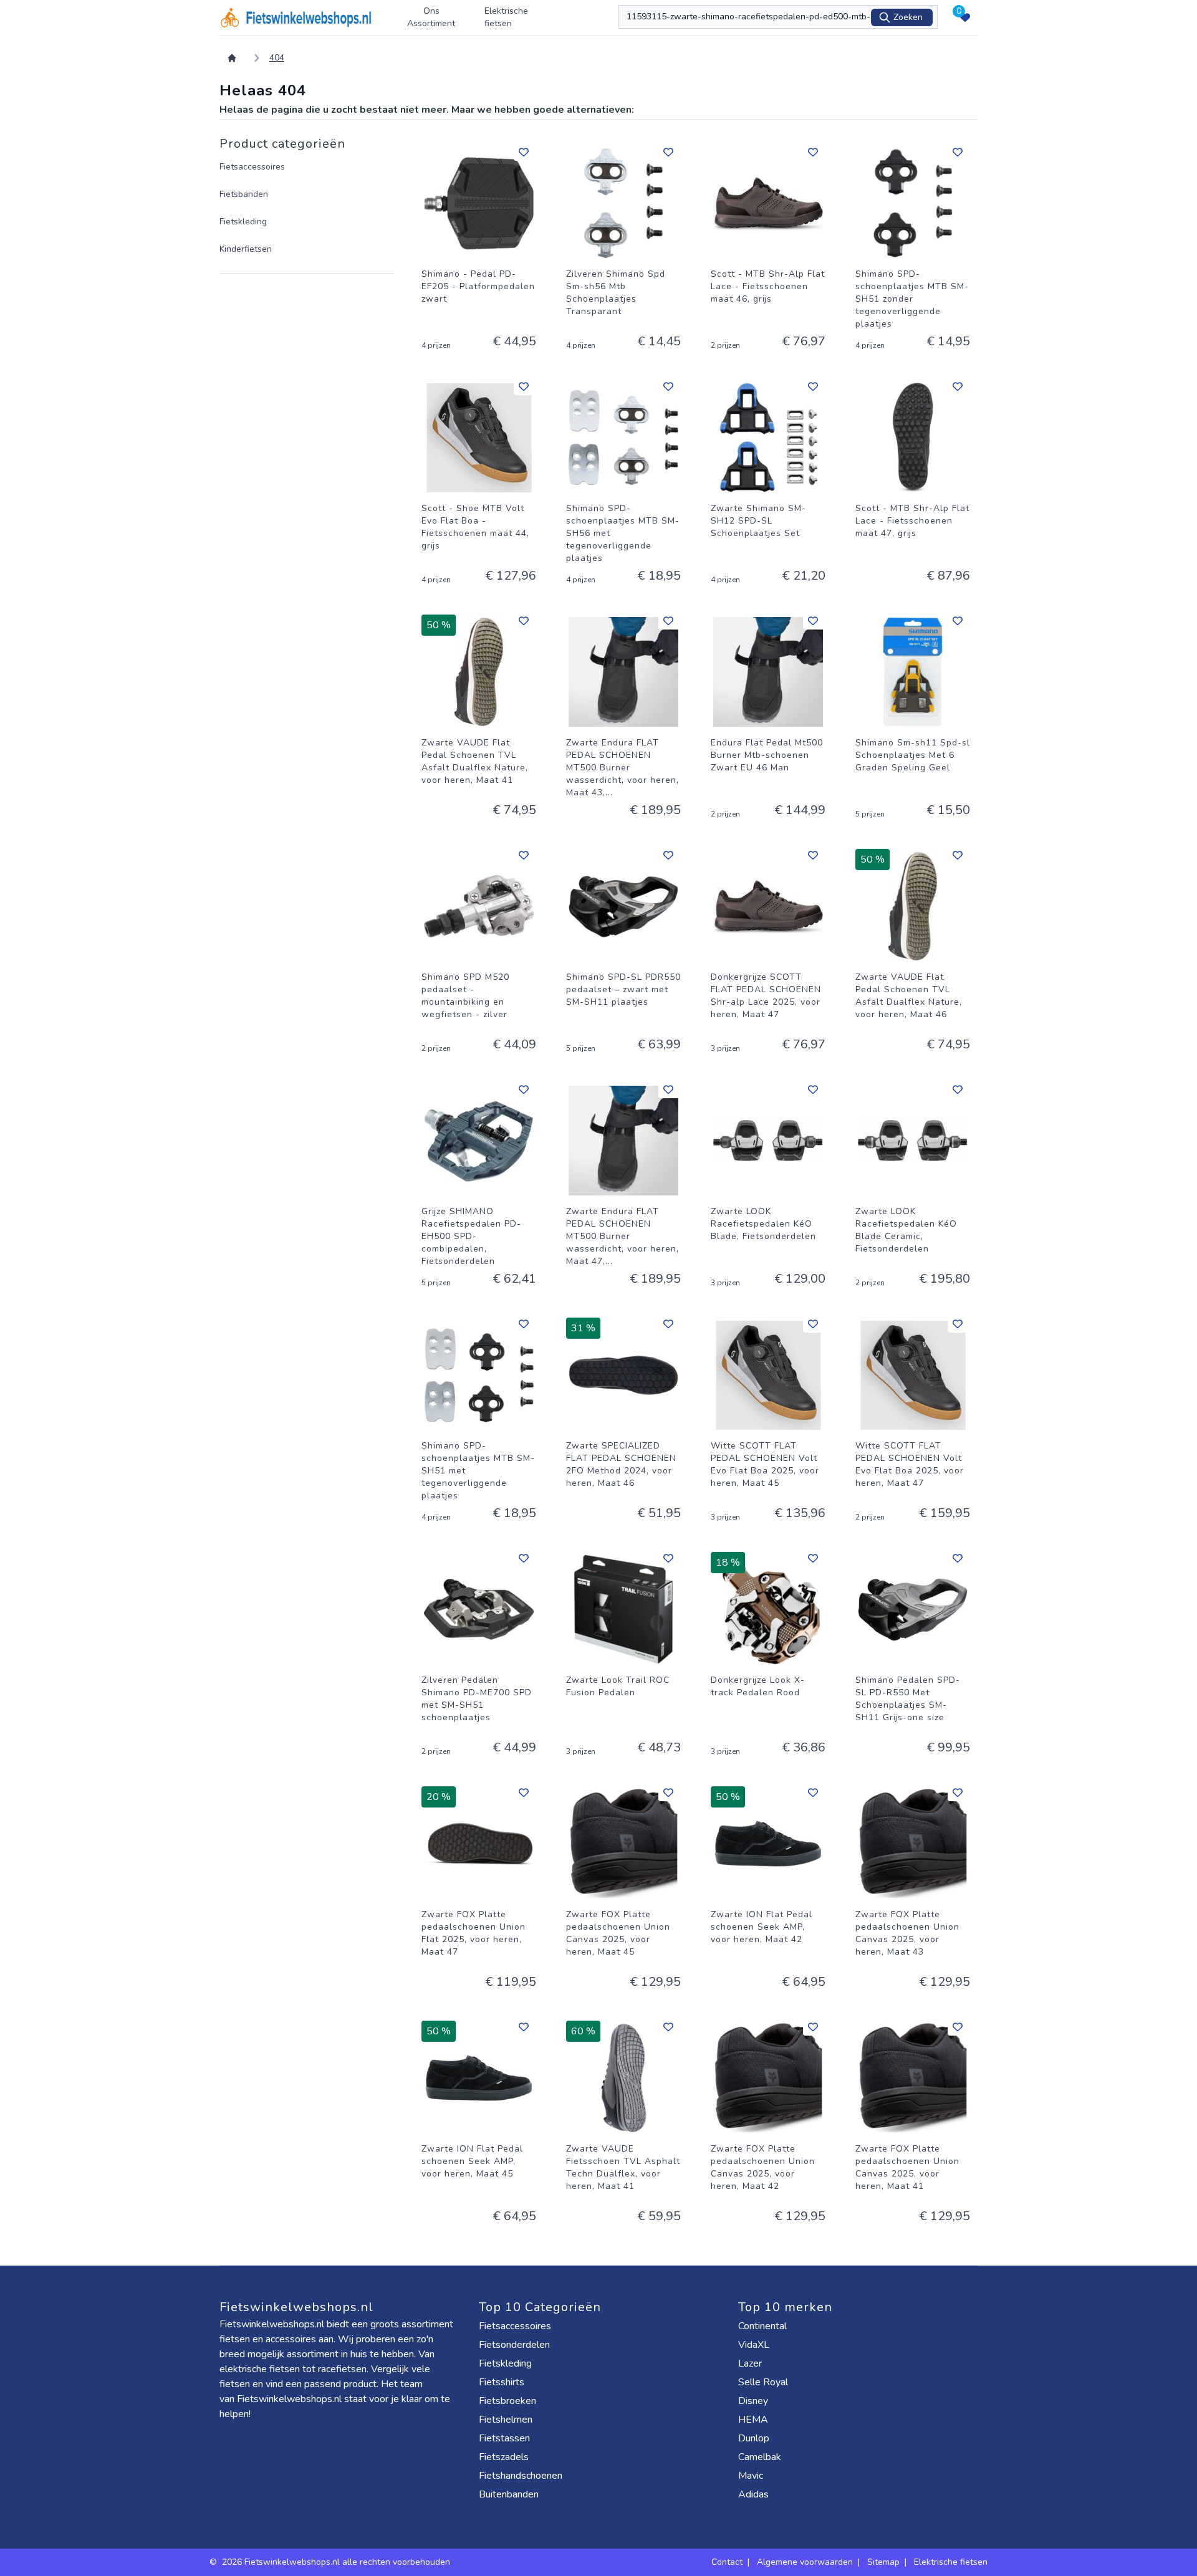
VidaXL (755, 2345)
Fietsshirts (503, 2382)
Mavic (752, 2476)
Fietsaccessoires (252, 167)
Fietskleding (243, 222)
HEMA (754, 2420)
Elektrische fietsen (506, 17)
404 (277, 58)
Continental (764, 2326)
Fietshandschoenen (522, 2476)
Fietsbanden (244, 194)
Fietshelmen (507, 2420)
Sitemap (883, 2562)
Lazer (751, 2363)
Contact (727, 2562)
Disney (754, 2401)
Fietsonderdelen (516, 2345)
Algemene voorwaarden (805, 2562)
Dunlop (755, 2438)
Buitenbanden (510, 2494)
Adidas (755, 2494)
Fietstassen (506, 2438)
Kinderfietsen (246, 249)
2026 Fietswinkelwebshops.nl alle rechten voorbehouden (337, 2562)
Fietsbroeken (509, 2401)
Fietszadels (505, 2457)
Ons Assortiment (431, 17)
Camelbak (761, 2457)
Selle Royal (764, 2382)
